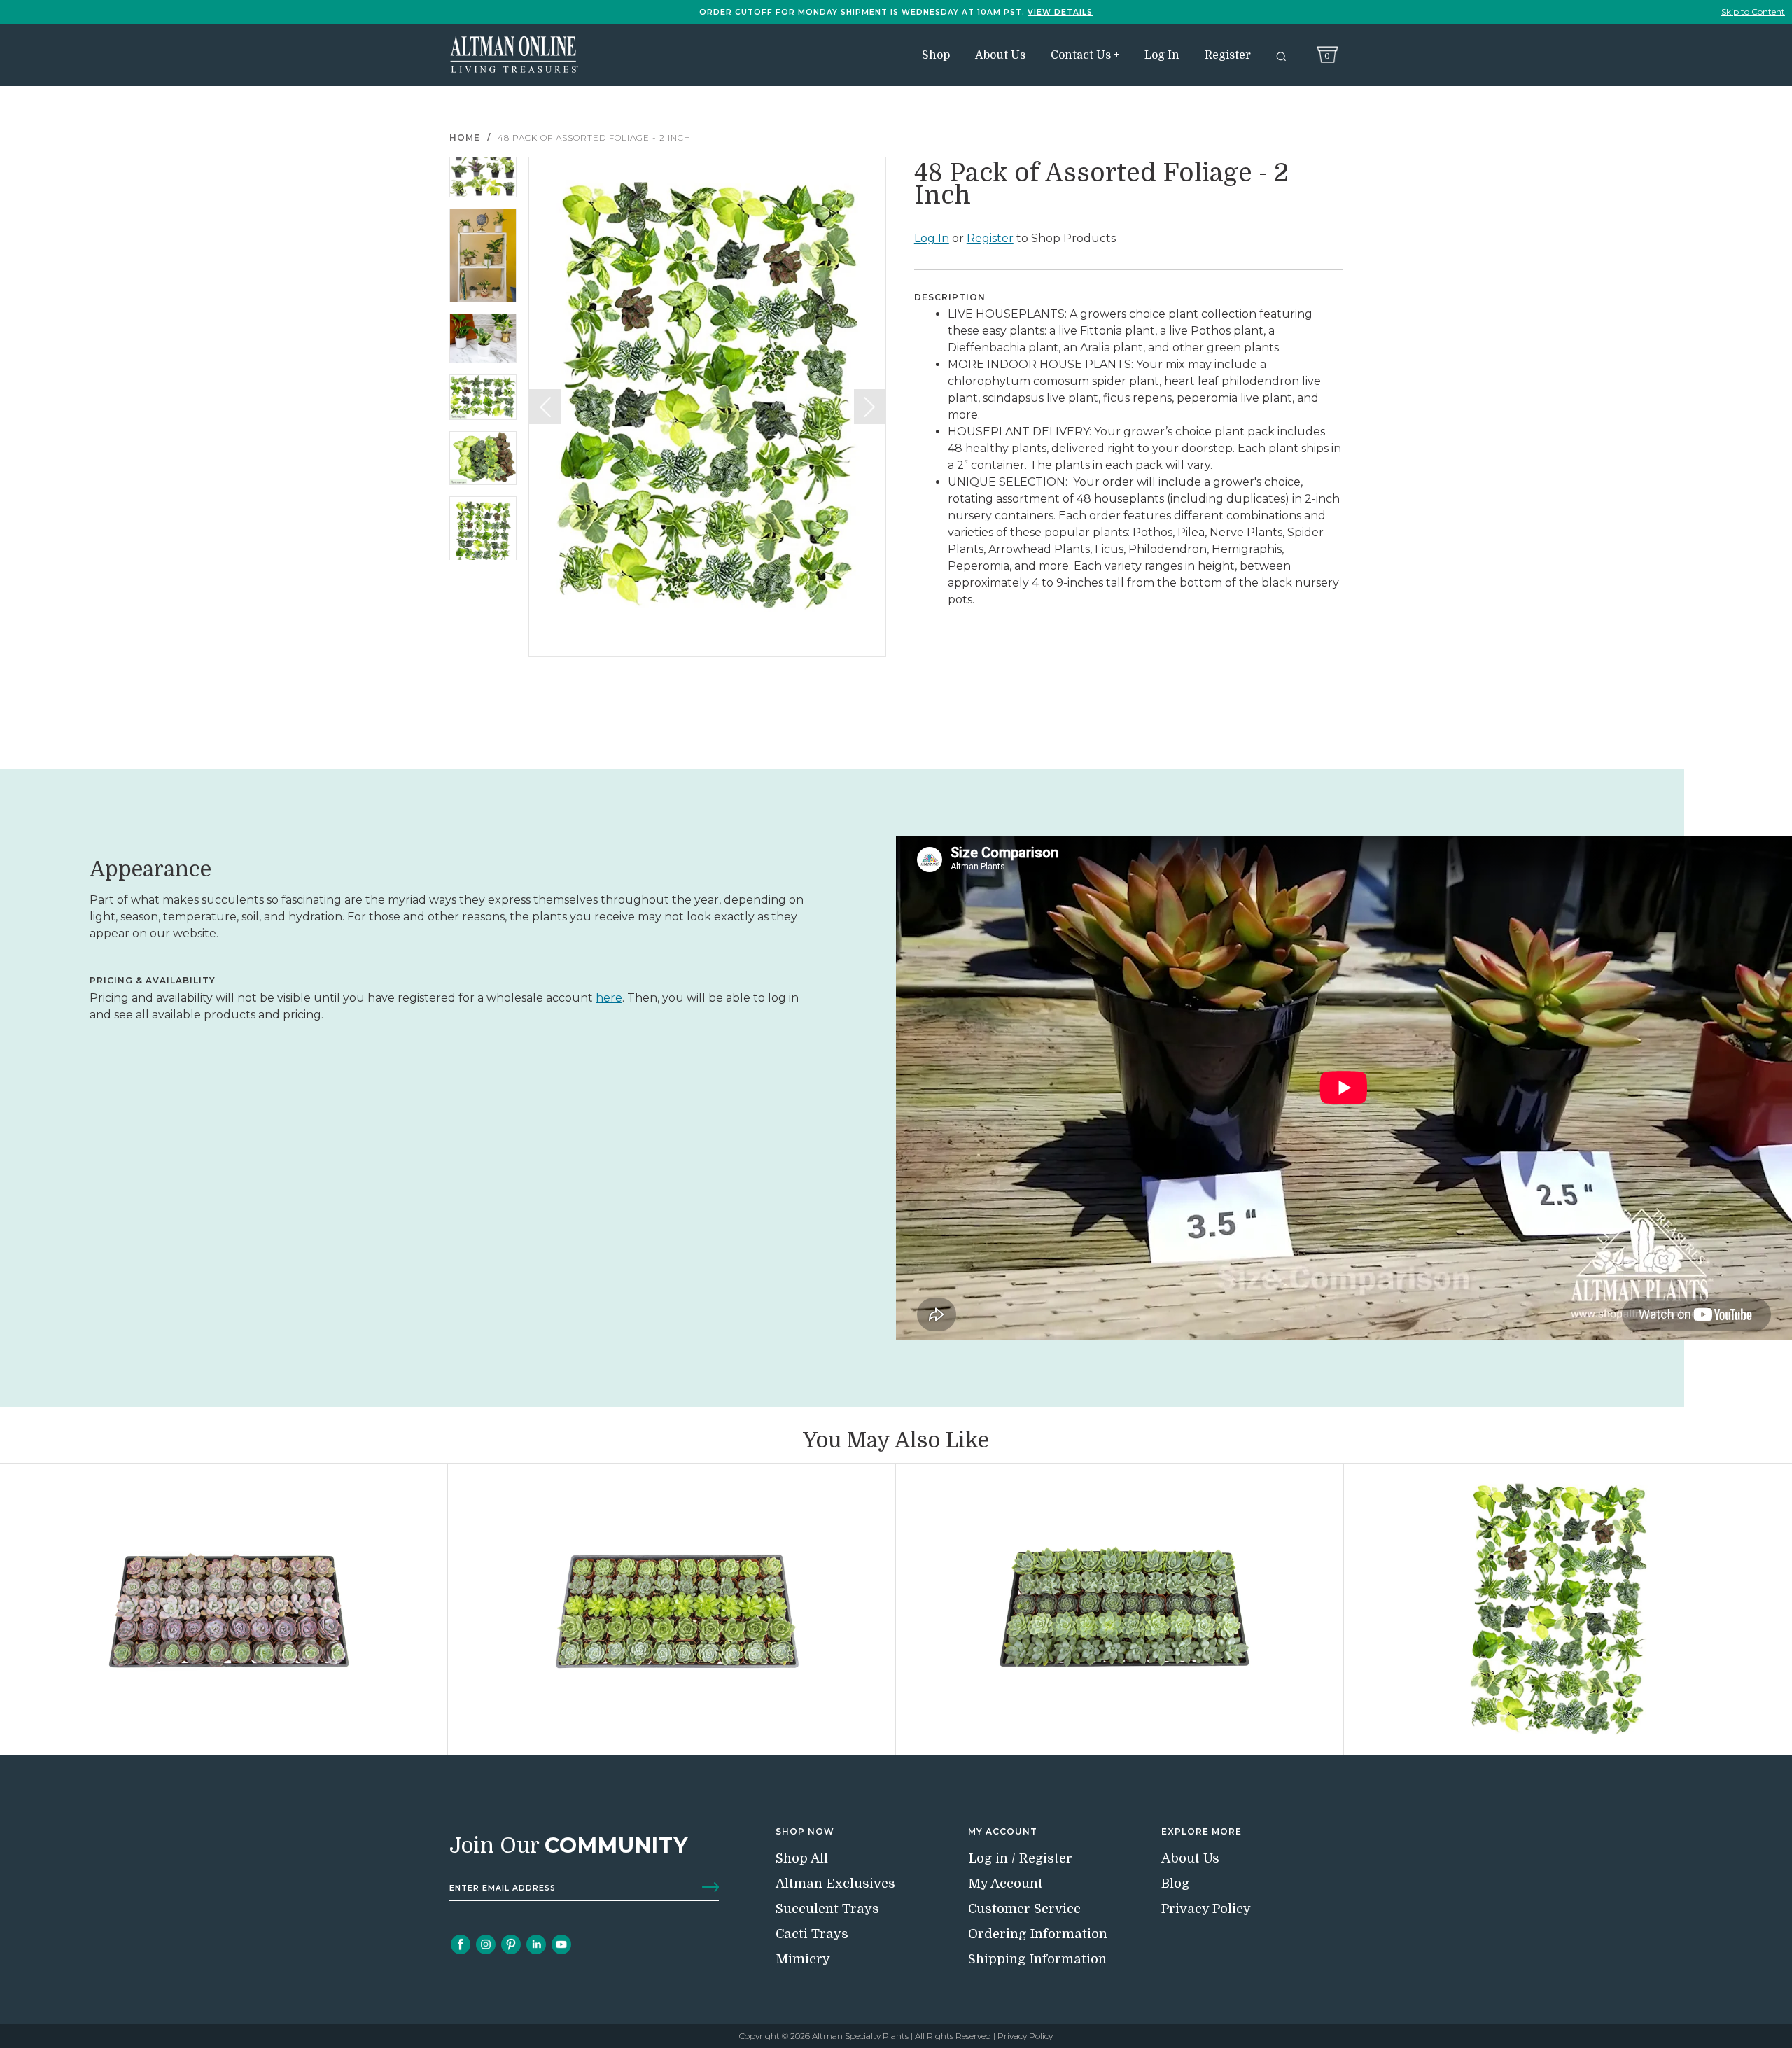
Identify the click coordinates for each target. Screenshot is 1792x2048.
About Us (1000, 55)
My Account (1003, 1831)
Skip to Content (1753, 12)
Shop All (802, 1858)
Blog (1175, 1883)
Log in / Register (1020, 1858)
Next (870, 407)
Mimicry (803, 1959)
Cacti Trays (812, 1934)
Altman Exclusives (835, 1883)
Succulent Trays (827, 1908)
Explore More (1202, 1831)
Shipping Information (1037, 1959)
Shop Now (805, 1831)
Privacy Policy (1206, 1908)
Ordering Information (1038, 1934)
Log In (1162, 55)
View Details (1060, 12)
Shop (936, 55)
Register (1228, 55)
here (609, 998)
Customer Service (1024, 1908)
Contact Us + (1085, 55)
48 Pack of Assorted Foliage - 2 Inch (594, 138)
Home (465, 138)
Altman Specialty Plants (860, 2036)
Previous (545, 407)
